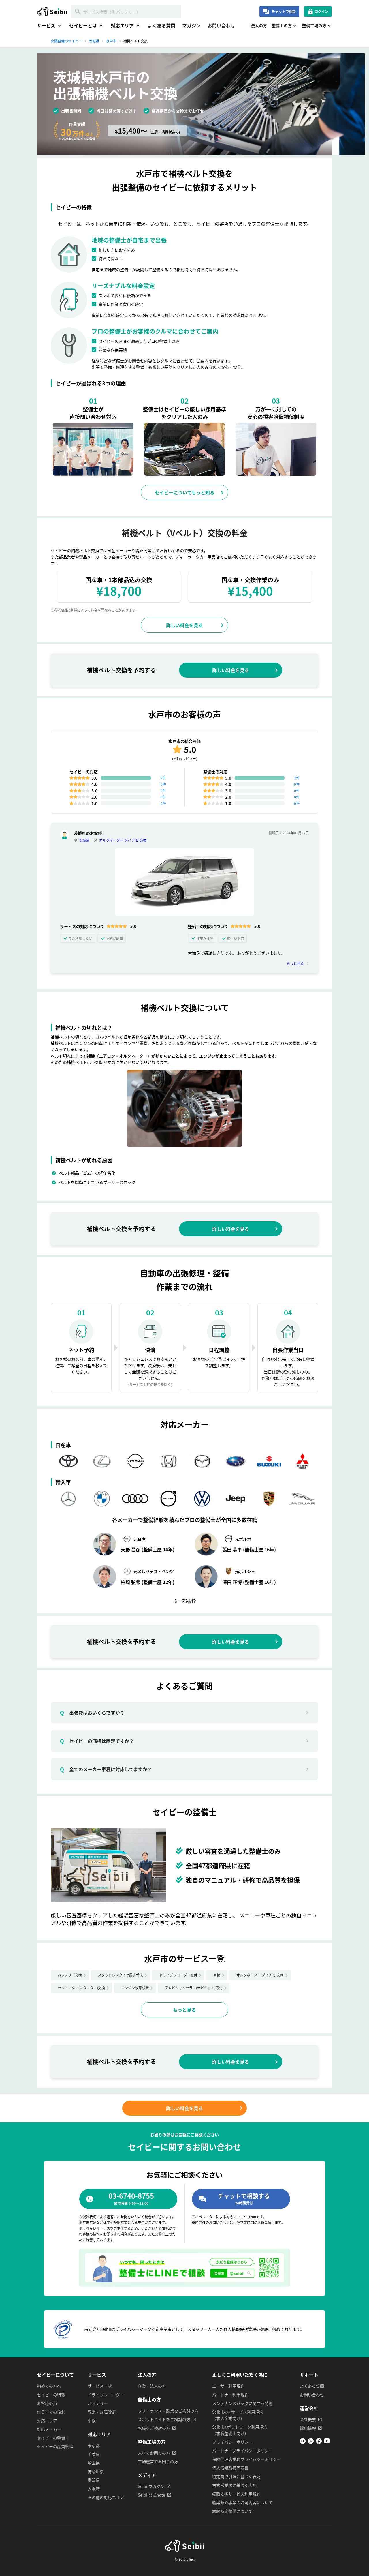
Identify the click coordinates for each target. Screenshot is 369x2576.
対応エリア (47, 2421)
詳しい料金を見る (184, 625)
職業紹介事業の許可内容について (242, 2502)
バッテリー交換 (70, 1975)
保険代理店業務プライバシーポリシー (246, 2459)
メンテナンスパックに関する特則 (242, 2403)
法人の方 (259, 25)
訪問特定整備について (232, 2511)
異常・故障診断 (102, 2412)
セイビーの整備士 (53, 2438)
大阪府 (94, 2489)
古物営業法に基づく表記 (234, 2485)
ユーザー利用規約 (228, 2386)
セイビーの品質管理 (55, 2446)
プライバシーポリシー (232, 2442)
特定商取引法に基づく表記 (236, 2476)
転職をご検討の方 (154, 2428)
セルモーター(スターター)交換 (81, 1988)
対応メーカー (49, 2429)
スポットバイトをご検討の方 (164, 2419)
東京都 (94, 2445)
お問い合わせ (221, 25)
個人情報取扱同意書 (230, 2468)
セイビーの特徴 (51, 2395)
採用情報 (308, 2428)
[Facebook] (319, 2442)
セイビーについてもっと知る (185, 492)
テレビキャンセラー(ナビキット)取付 (194, 1988)
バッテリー (98, 2403)
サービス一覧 (100, 2386)
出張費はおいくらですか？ (92, 1713)
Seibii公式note (151, 2495)
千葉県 (94, 2454)
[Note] (303, 2442)
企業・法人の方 (152, 2386)
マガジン (191, 25)
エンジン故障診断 (135, 1988)
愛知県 (94, 2480)
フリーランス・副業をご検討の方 (168, 2411)
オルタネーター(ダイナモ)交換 (123, 840)
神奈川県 (96, 2471)
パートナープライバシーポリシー (242, 2451)
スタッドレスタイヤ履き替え (121, 1975)
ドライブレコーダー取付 (178, 1975)
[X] (311, 2442)
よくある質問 (161, 25)
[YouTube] (327, 2442)
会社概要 (308, 2419)
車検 (217, 1975)
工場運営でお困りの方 (158, 2461)
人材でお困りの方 (154, 2453)
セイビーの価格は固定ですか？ (97, 1741)
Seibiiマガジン (151, 2486)
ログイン (321, 11)
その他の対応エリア (106, 2497)
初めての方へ (49, 2386)
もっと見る (295, 963)
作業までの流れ (51, 2412)
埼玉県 (94, 2463)
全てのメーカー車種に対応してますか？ (106, 1769)
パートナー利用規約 (230, 2395)
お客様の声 (47, 2403)
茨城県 (84, 840)
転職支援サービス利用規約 (236, 2494)
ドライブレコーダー (106, 2395)
